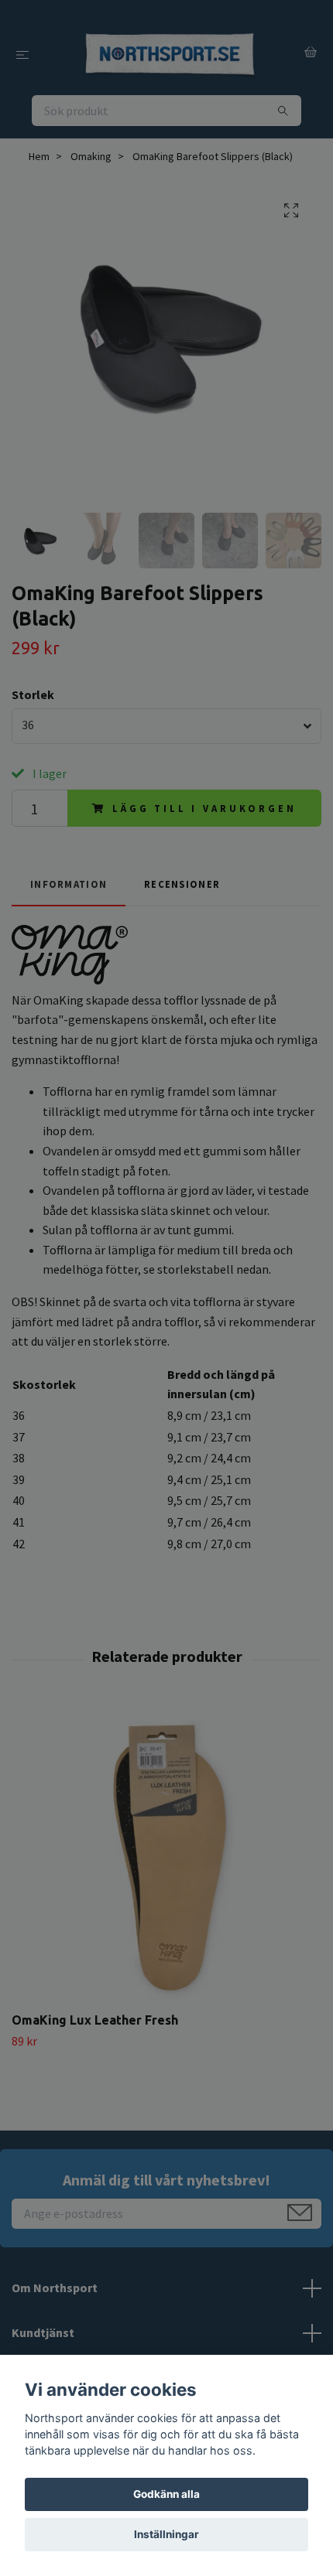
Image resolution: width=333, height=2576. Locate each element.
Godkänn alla (166, 2494)
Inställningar (166, 2534)
